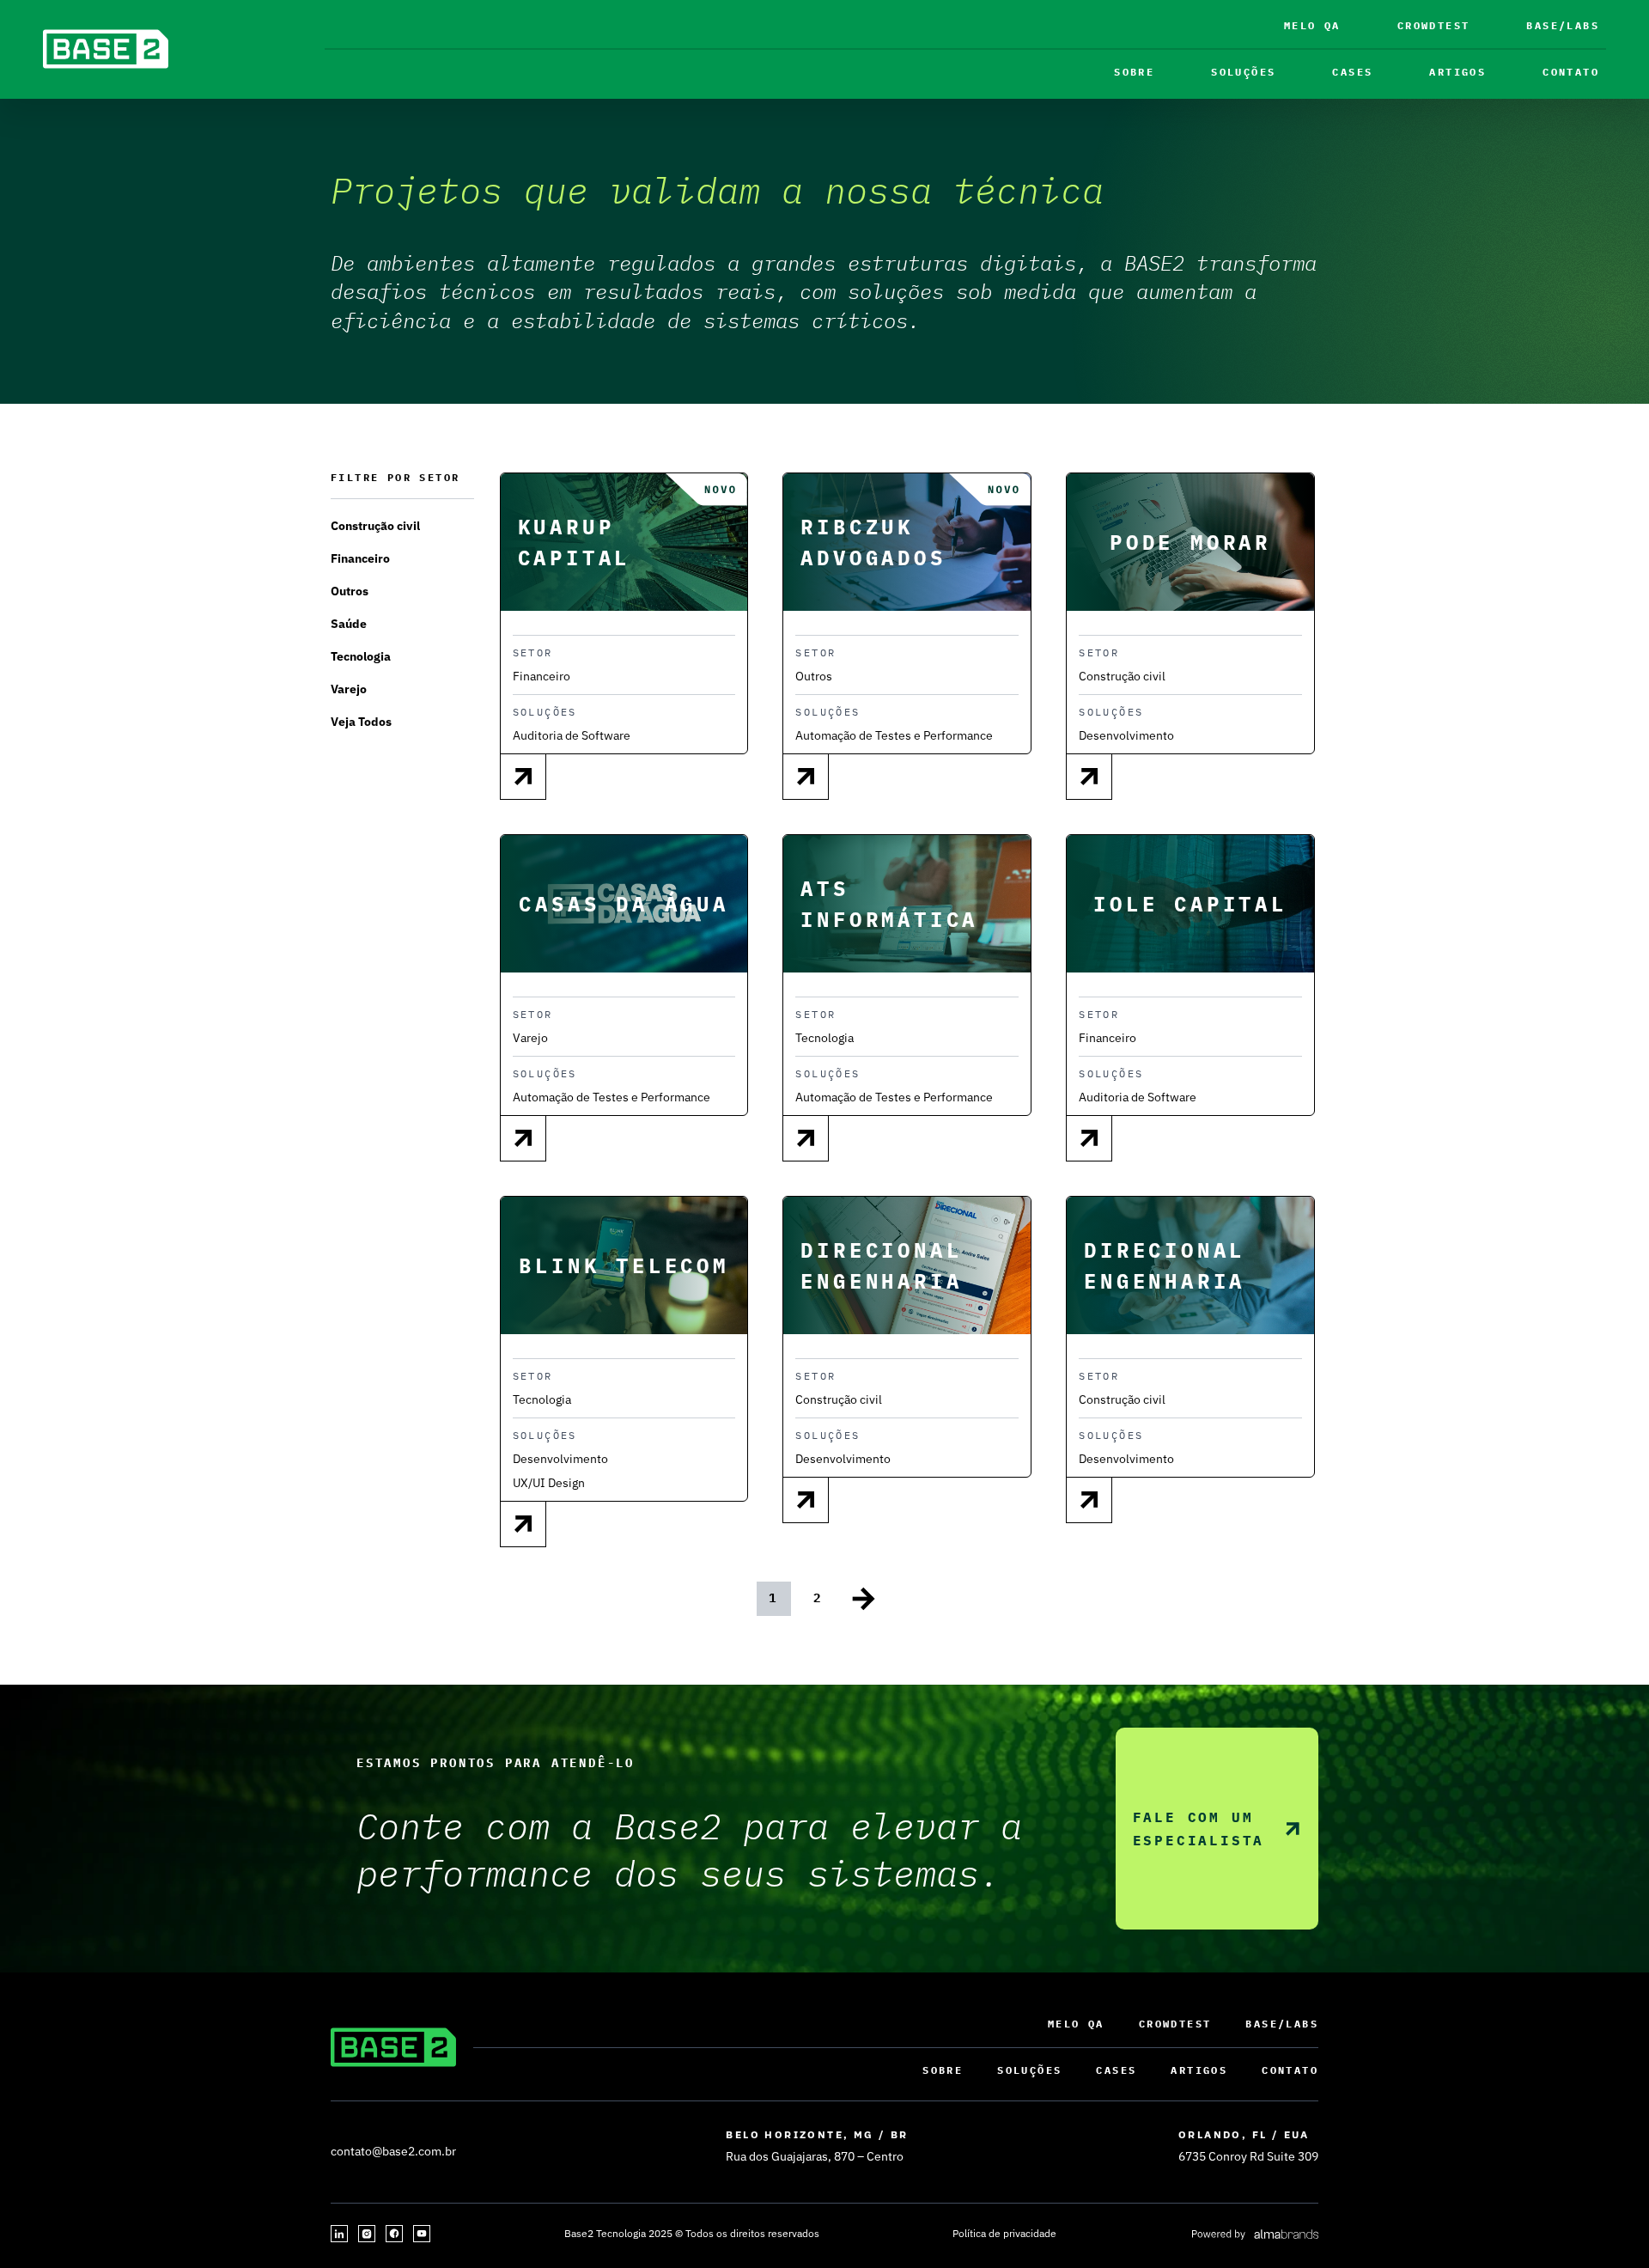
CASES (1352, 72)
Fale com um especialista (1199, 1829)
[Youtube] (422, 2234)
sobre (1134, 72)
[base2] (106, 49)
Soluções (1243, 72)
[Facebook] (394, 2234)
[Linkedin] (339, 2234)
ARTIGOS (1457, 72)
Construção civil (375, 526)
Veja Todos (361, 722)
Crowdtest (1434, 25)
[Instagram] (367, 2234)
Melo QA (1312, 25)
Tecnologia (361, 656)
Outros (350, 591)
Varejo (349, 689)
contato (1571, 72)
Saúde (349, 624)
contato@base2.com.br (393, 2151)
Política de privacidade (1004, 2233)
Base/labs (1563, 25)
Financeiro (360, 558)
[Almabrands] (1254, 2234)
